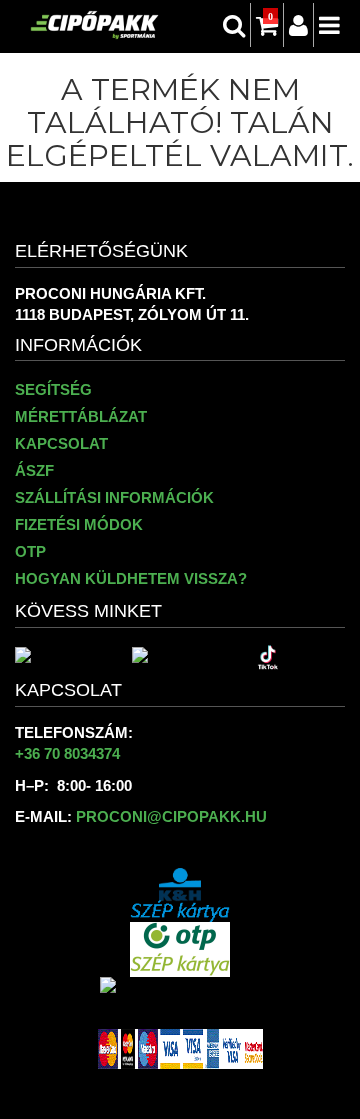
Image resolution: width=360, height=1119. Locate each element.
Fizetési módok (79, 524)
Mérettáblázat (81, 416)
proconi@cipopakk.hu (171, 816)
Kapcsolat (61, 443)
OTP (30, 551)
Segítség (53, 389)
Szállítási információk (114, 497)
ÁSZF (34, 470)
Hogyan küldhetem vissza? (131, 578)
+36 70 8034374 (67, 753)
